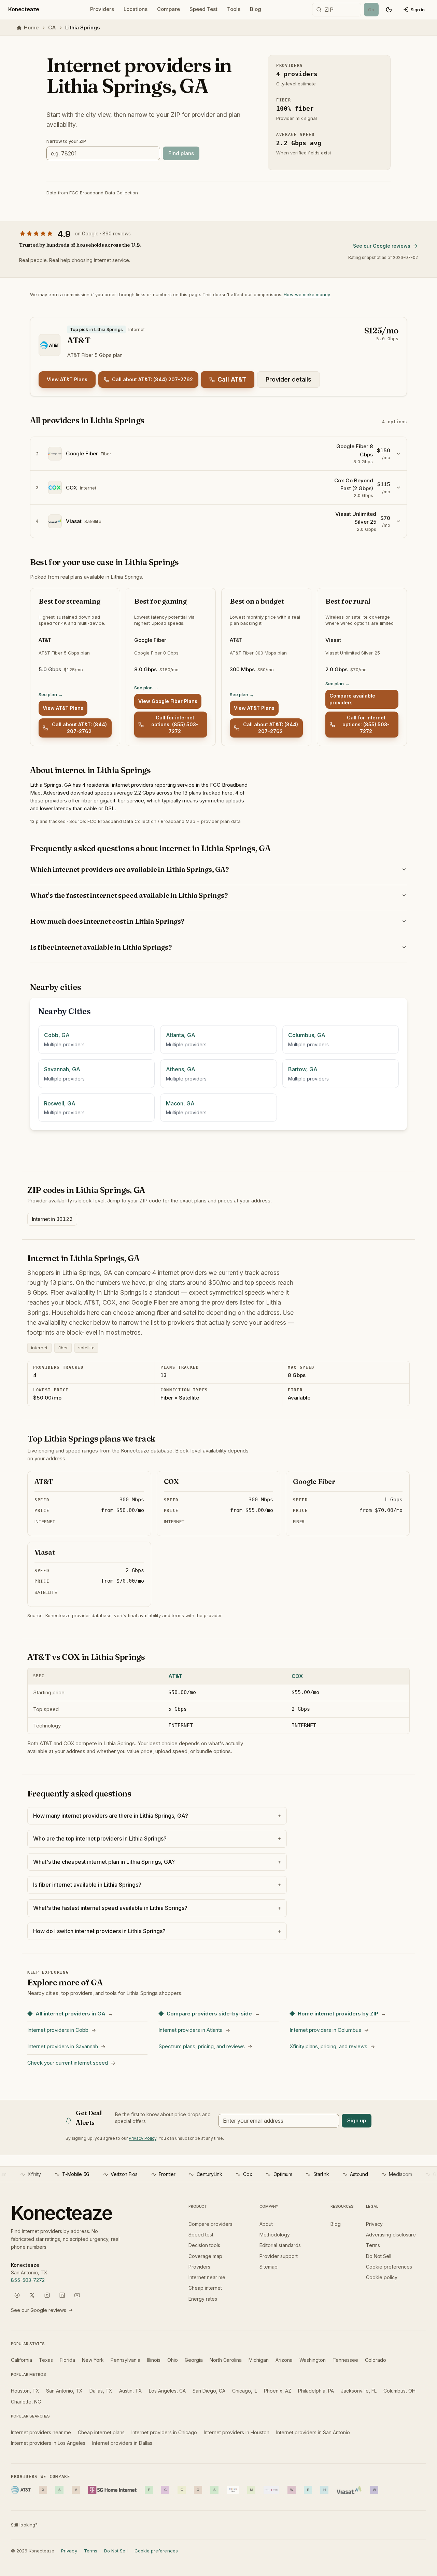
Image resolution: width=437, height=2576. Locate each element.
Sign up (357, 2120)
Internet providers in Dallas (122, 2443)
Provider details (288, 379)
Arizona (284, 2360)
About (266, 2224)
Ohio (173, 2360)
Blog (256, 9)
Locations (136, 9)
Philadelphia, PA (316, 2391)
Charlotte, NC (26, 2402)
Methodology (275, 2235)
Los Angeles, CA (167, 2391)
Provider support (279, 2256)
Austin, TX (131, 2391)
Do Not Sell (379, 2256)
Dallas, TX (101, 2391)
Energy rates (203, 2299)
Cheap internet (205, 2288)
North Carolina (226, 2360)
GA (52, 27)
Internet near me (207, 2277)
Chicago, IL (245, 2391)
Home (31, 27)
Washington (313, 2360)
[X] (32, 2295)
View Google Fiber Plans (168, 701)
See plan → (51, 694)
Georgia (194, 2360)
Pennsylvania (125, 2360)
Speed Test (203, 9)
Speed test (201, 2235)
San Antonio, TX (64, 2391)
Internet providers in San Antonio (313, 2432)
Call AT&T (232, 379)
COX (297, 1676)
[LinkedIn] (62, 2295)
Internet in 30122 (52, 1219)
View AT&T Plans (67, 379)
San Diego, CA (209, 2391)
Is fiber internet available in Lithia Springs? (101, 947)
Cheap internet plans (101, 2432)
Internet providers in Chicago (164, 2432)
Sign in (418, 10)
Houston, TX (25, 2391)
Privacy (374, 2224)
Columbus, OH (399, 2391)
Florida (67, 2360)
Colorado (376, 2360)
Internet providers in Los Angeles (48, 2443)
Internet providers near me (41, 2432)
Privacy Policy (143, 2138)
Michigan (259, 2360)
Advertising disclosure (391, 2235)
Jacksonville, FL (359, 2391)
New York (93, 2360)
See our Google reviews (382, 246)
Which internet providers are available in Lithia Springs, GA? (129, 869)
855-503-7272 (28, 2280)
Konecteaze (24, 9)
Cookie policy (382, 2277)
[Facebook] (17, 2295)
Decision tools (204, 2245)
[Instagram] (47, 2295)
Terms (373, 2245)
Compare (168, 9)
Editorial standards (280, 2245)
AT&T (175, 1676)
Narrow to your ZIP (66, 141)
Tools (234, 9)
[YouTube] (77, 2295)
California (22, 2360)
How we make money (307, 294)
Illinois (154, 2360)
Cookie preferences (389, 2267)
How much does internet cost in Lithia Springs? (107, 921)
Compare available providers (352, 699)
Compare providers (210, 2224)
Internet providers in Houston (237, 2432)
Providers (102, 9)
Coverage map (205, 2256)
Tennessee (345, 2360)
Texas (46, 2360)
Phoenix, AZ (278, 2391)
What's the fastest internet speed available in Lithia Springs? (129, 895)
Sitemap (269, 2267)
